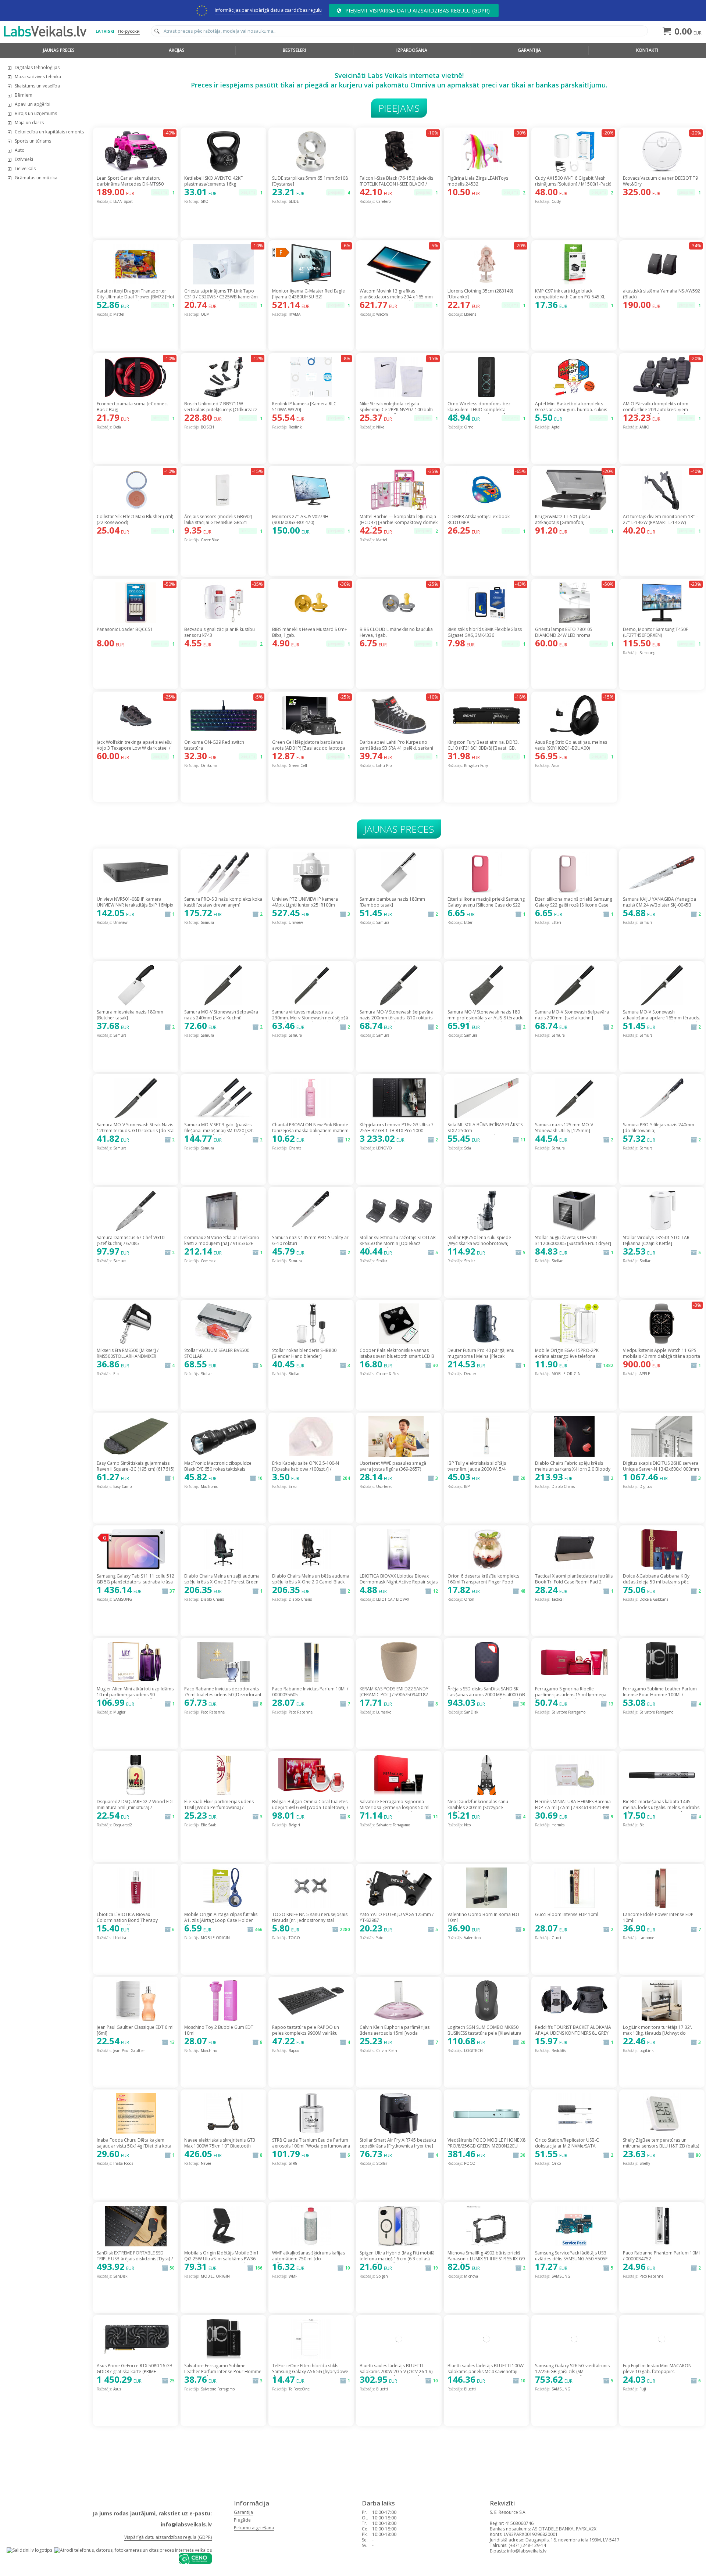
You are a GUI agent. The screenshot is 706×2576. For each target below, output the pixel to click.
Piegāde (242, 2520)
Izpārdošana (412, 50)
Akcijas (177, 50)
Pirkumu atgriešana (254, 2528)
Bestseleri (294, 50)
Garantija (529, 50)
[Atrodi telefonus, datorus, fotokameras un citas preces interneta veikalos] (133, 2550)
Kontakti (647, 50)
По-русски (129, 31)
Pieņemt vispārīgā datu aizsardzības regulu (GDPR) (418, 10)
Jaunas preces (59, 50)
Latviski (105, 31)
